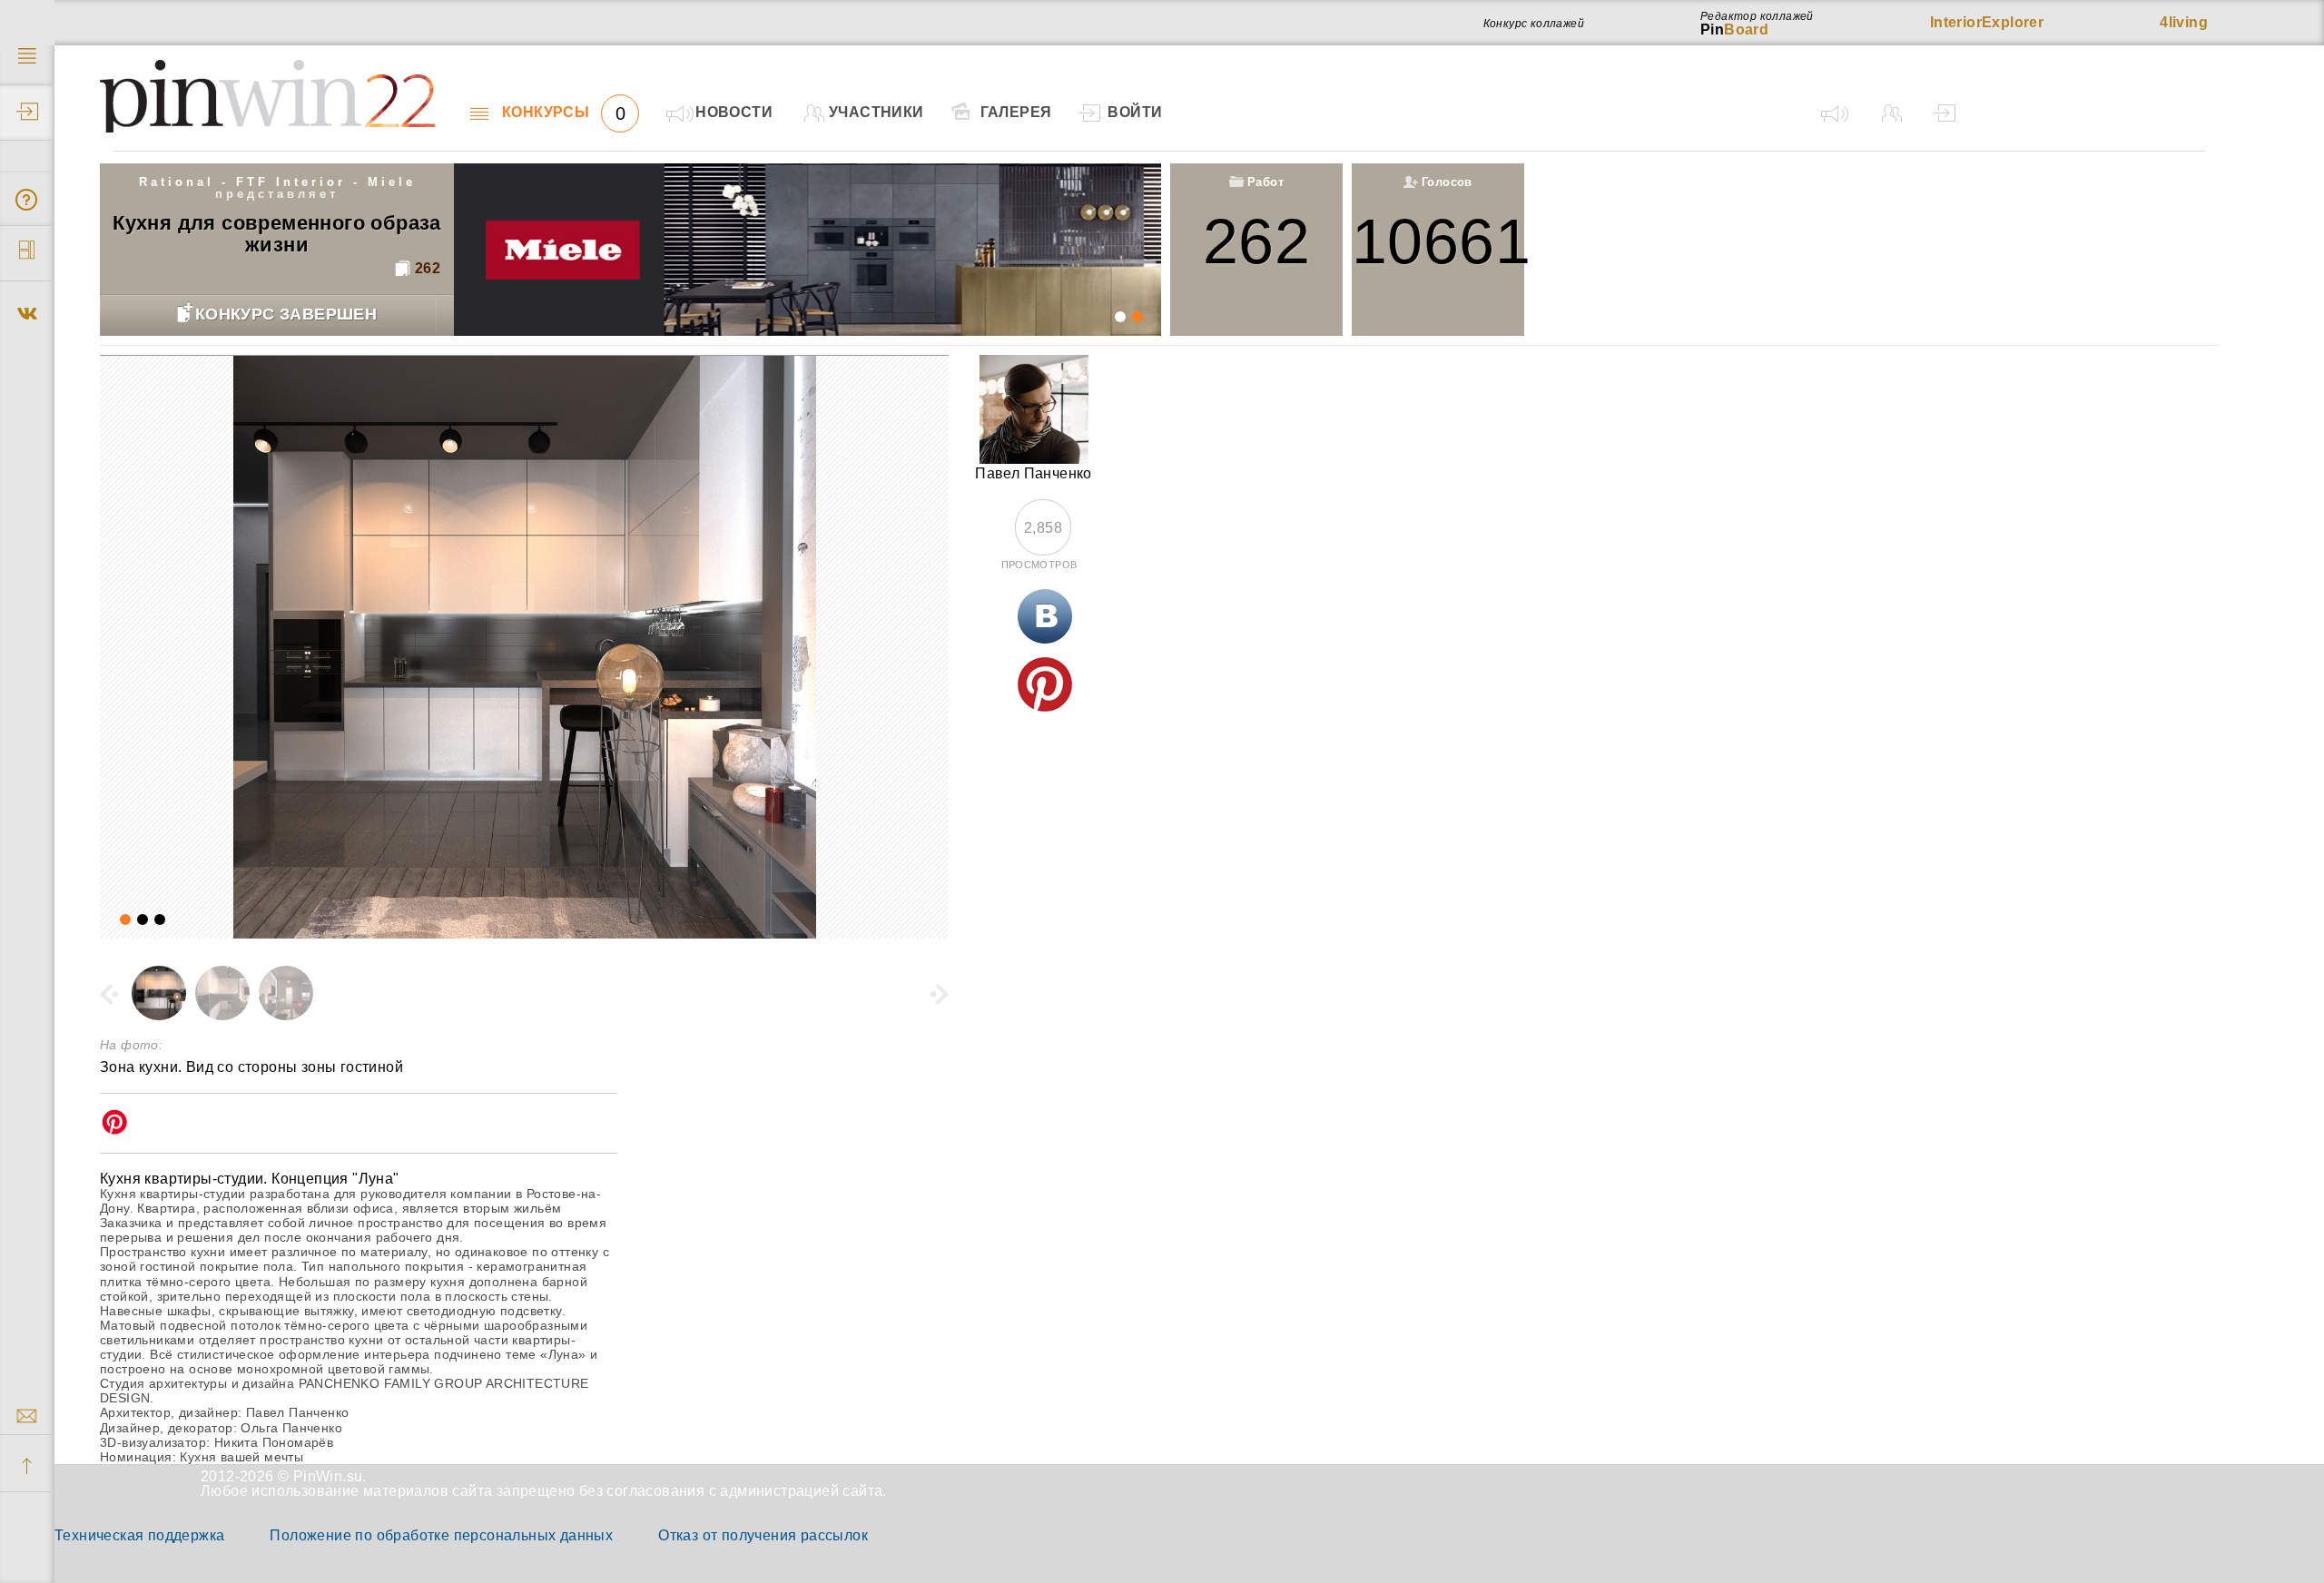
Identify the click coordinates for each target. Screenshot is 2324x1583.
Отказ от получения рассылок (763, 1535)
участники (876, 112)
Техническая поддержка (139, 1535)
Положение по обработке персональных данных (441, 1535)
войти (1135, 112)
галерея (1016, 112)
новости (734, 112)
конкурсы (564, 113)
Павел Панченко (1034, 473)
